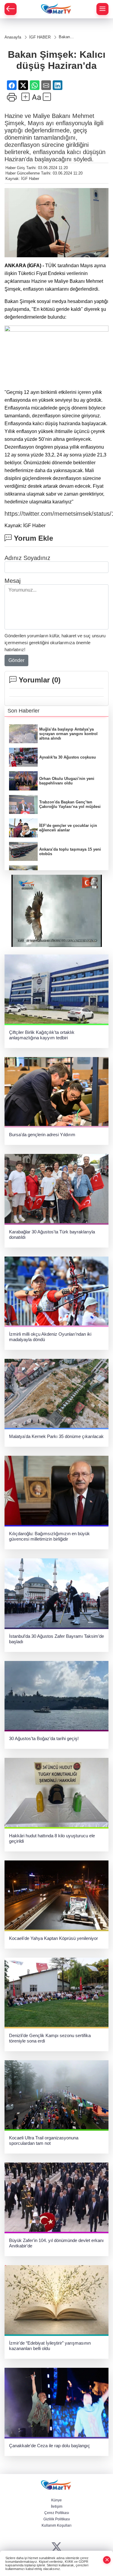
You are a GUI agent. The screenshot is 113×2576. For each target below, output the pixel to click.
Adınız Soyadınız (27, 558)
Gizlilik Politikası (57, 2519)
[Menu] (102, 9)
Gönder (16, 660)
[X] (56, 2547)
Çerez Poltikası (57, 2513)
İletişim (57, 2506)
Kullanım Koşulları (56, 2525)
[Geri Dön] (11, 9)
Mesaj (13, 581)
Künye (56, 2500)
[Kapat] (107, 2560)
